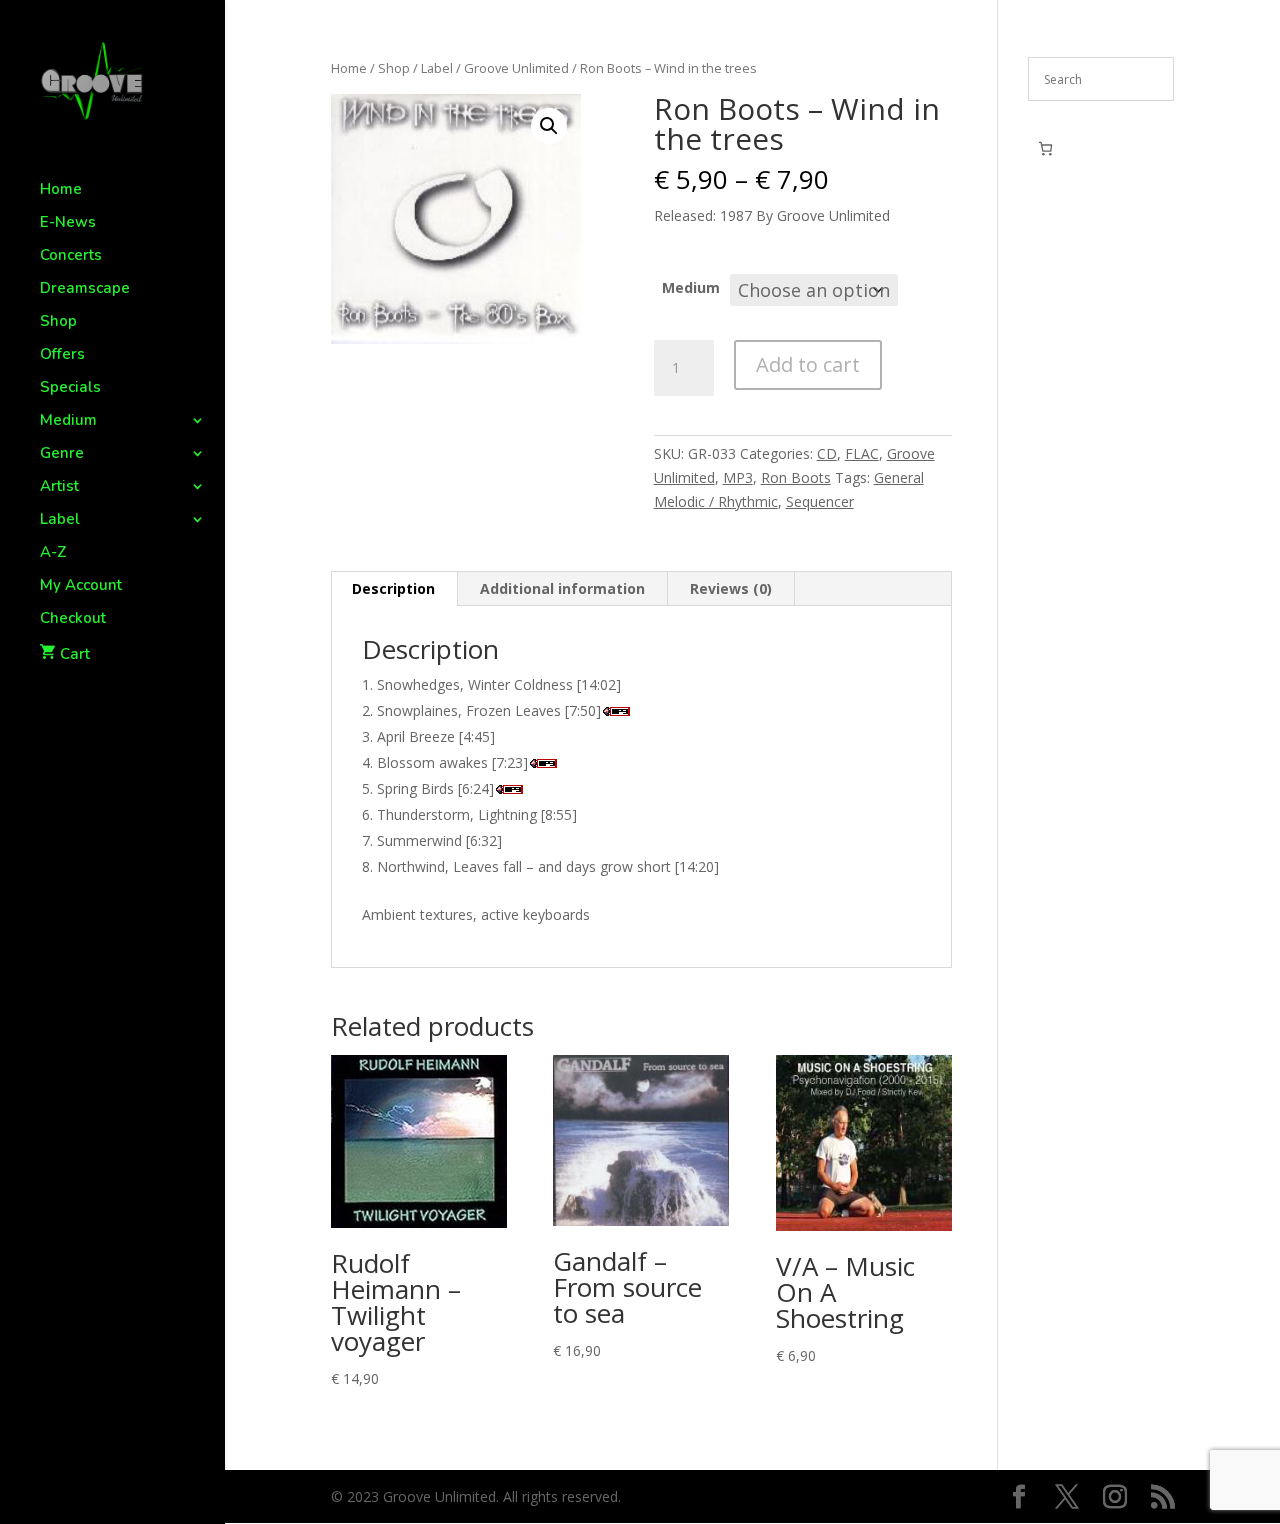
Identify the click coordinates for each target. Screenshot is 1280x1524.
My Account (81, 586)
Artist (59, 487)
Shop (58, 322)
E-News (68, 223)
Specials (70, 388)
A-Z (53, 553)
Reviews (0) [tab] (731, 588)
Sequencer (820, 501)
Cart (75, 654)
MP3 (738, 477)
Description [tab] (393, 588)
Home (61, 190)
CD (827, 453)
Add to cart (808, 364)
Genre (62, 454)
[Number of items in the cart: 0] (1045, 148)
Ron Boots (796, 477)
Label (60, 520)
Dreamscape (85, 289)
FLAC (862, 453)
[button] (549, 126)
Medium (68, 421)
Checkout (73, 619)
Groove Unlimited (516, 68)
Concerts (71, 256)
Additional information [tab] (562, 588)
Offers (62, 355)
